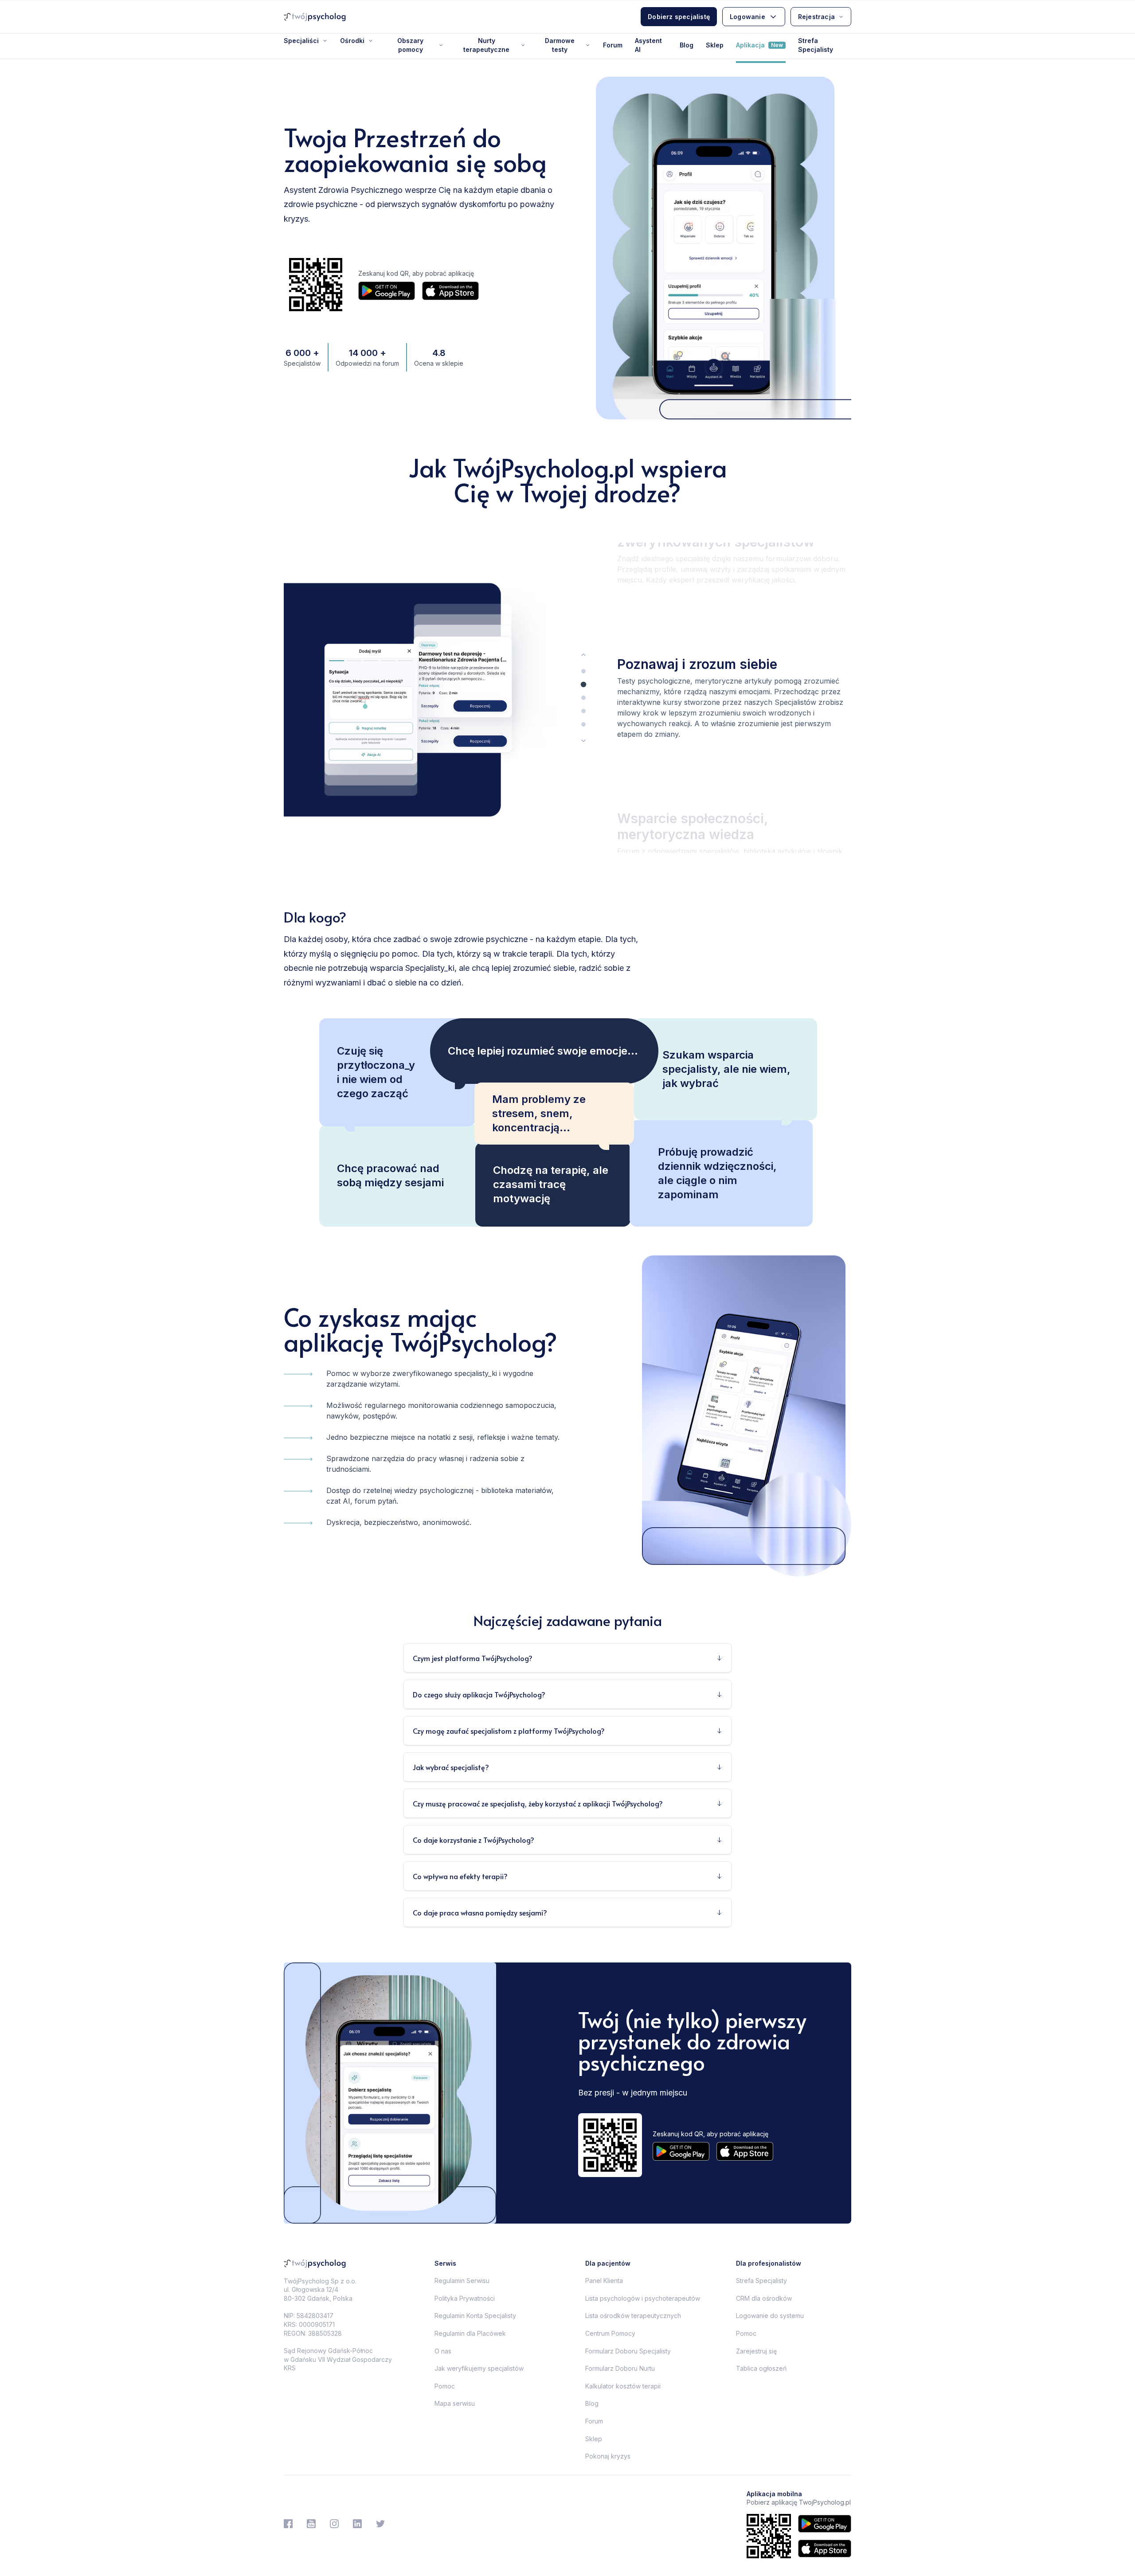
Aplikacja (759, 45)
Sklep (715, 45)
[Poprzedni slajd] (583, 655)
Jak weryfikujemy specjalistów (479, 2368)
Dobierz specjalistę (679, 17)
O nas (443, 2351)
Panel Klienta (604, 2281)
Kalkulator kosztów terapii (623, 2386)
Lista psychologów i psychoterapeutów (643, 2298)
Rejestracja (816, 17)
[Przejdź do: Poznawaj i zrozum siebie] (584, 684)
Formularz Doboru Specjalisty (628, 2351)
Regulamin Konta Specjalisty (475, 2316)
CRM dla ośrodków (764, 2298)
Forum (613, 45)
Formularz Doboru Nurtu (620, 2368)
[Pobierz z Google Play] (387, 291)
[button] (734, 551)
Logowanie (748, 17)
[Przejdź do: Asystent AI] (583, 724)
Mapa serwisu (455, 2403)
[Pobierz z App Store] (450, 291)
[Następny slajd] (583, 741)
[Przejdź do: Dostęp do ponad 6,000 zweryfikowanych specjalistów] (583, 671)
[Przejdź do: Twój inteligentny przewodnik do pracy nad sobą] (583, 711)
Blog (687, 45)
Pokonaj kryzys (608, 2456)
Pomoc (445, 2386)
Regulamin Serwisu (462, 2281)
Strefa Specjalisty (816, 45)
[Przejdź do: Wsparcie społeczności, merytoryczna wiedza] (583, 698)
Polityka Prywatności (465, 2298)
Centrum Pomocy (610, 2333)
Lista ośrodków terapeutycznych (633, 2316)
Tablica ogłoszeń (761, 2368)
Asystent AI (648, 45)
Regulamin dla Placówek (470, 2333)
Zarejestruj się (756, 2351)
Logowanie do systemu (770, 2316)
